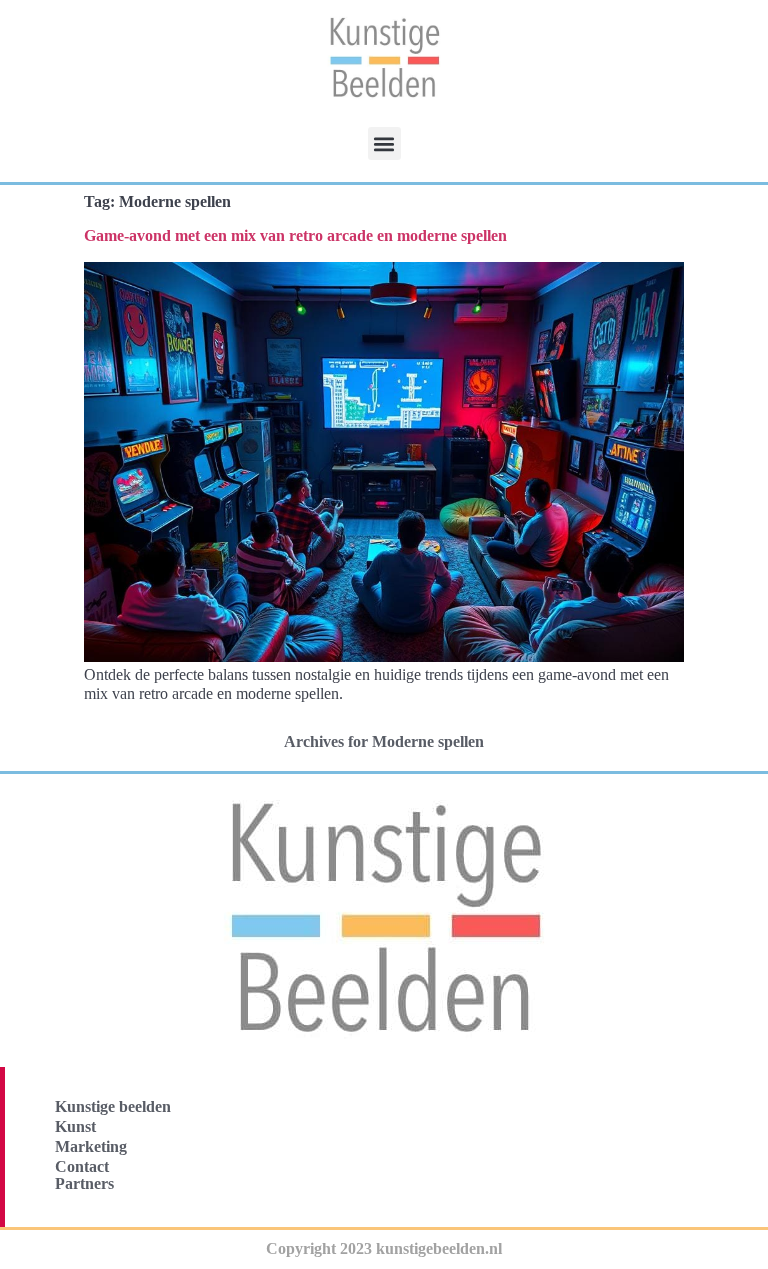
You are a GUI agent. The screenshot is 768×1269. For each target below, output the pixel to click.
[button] (384, 143)
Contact (82, 1166)
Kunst (75, 1126)
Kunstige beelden (113, 1106)
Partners (84, 1183)
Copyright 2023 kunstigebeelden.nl (384, 1248)
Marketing (91, 1146)
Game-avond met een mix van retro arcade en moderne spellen (295, 235)
